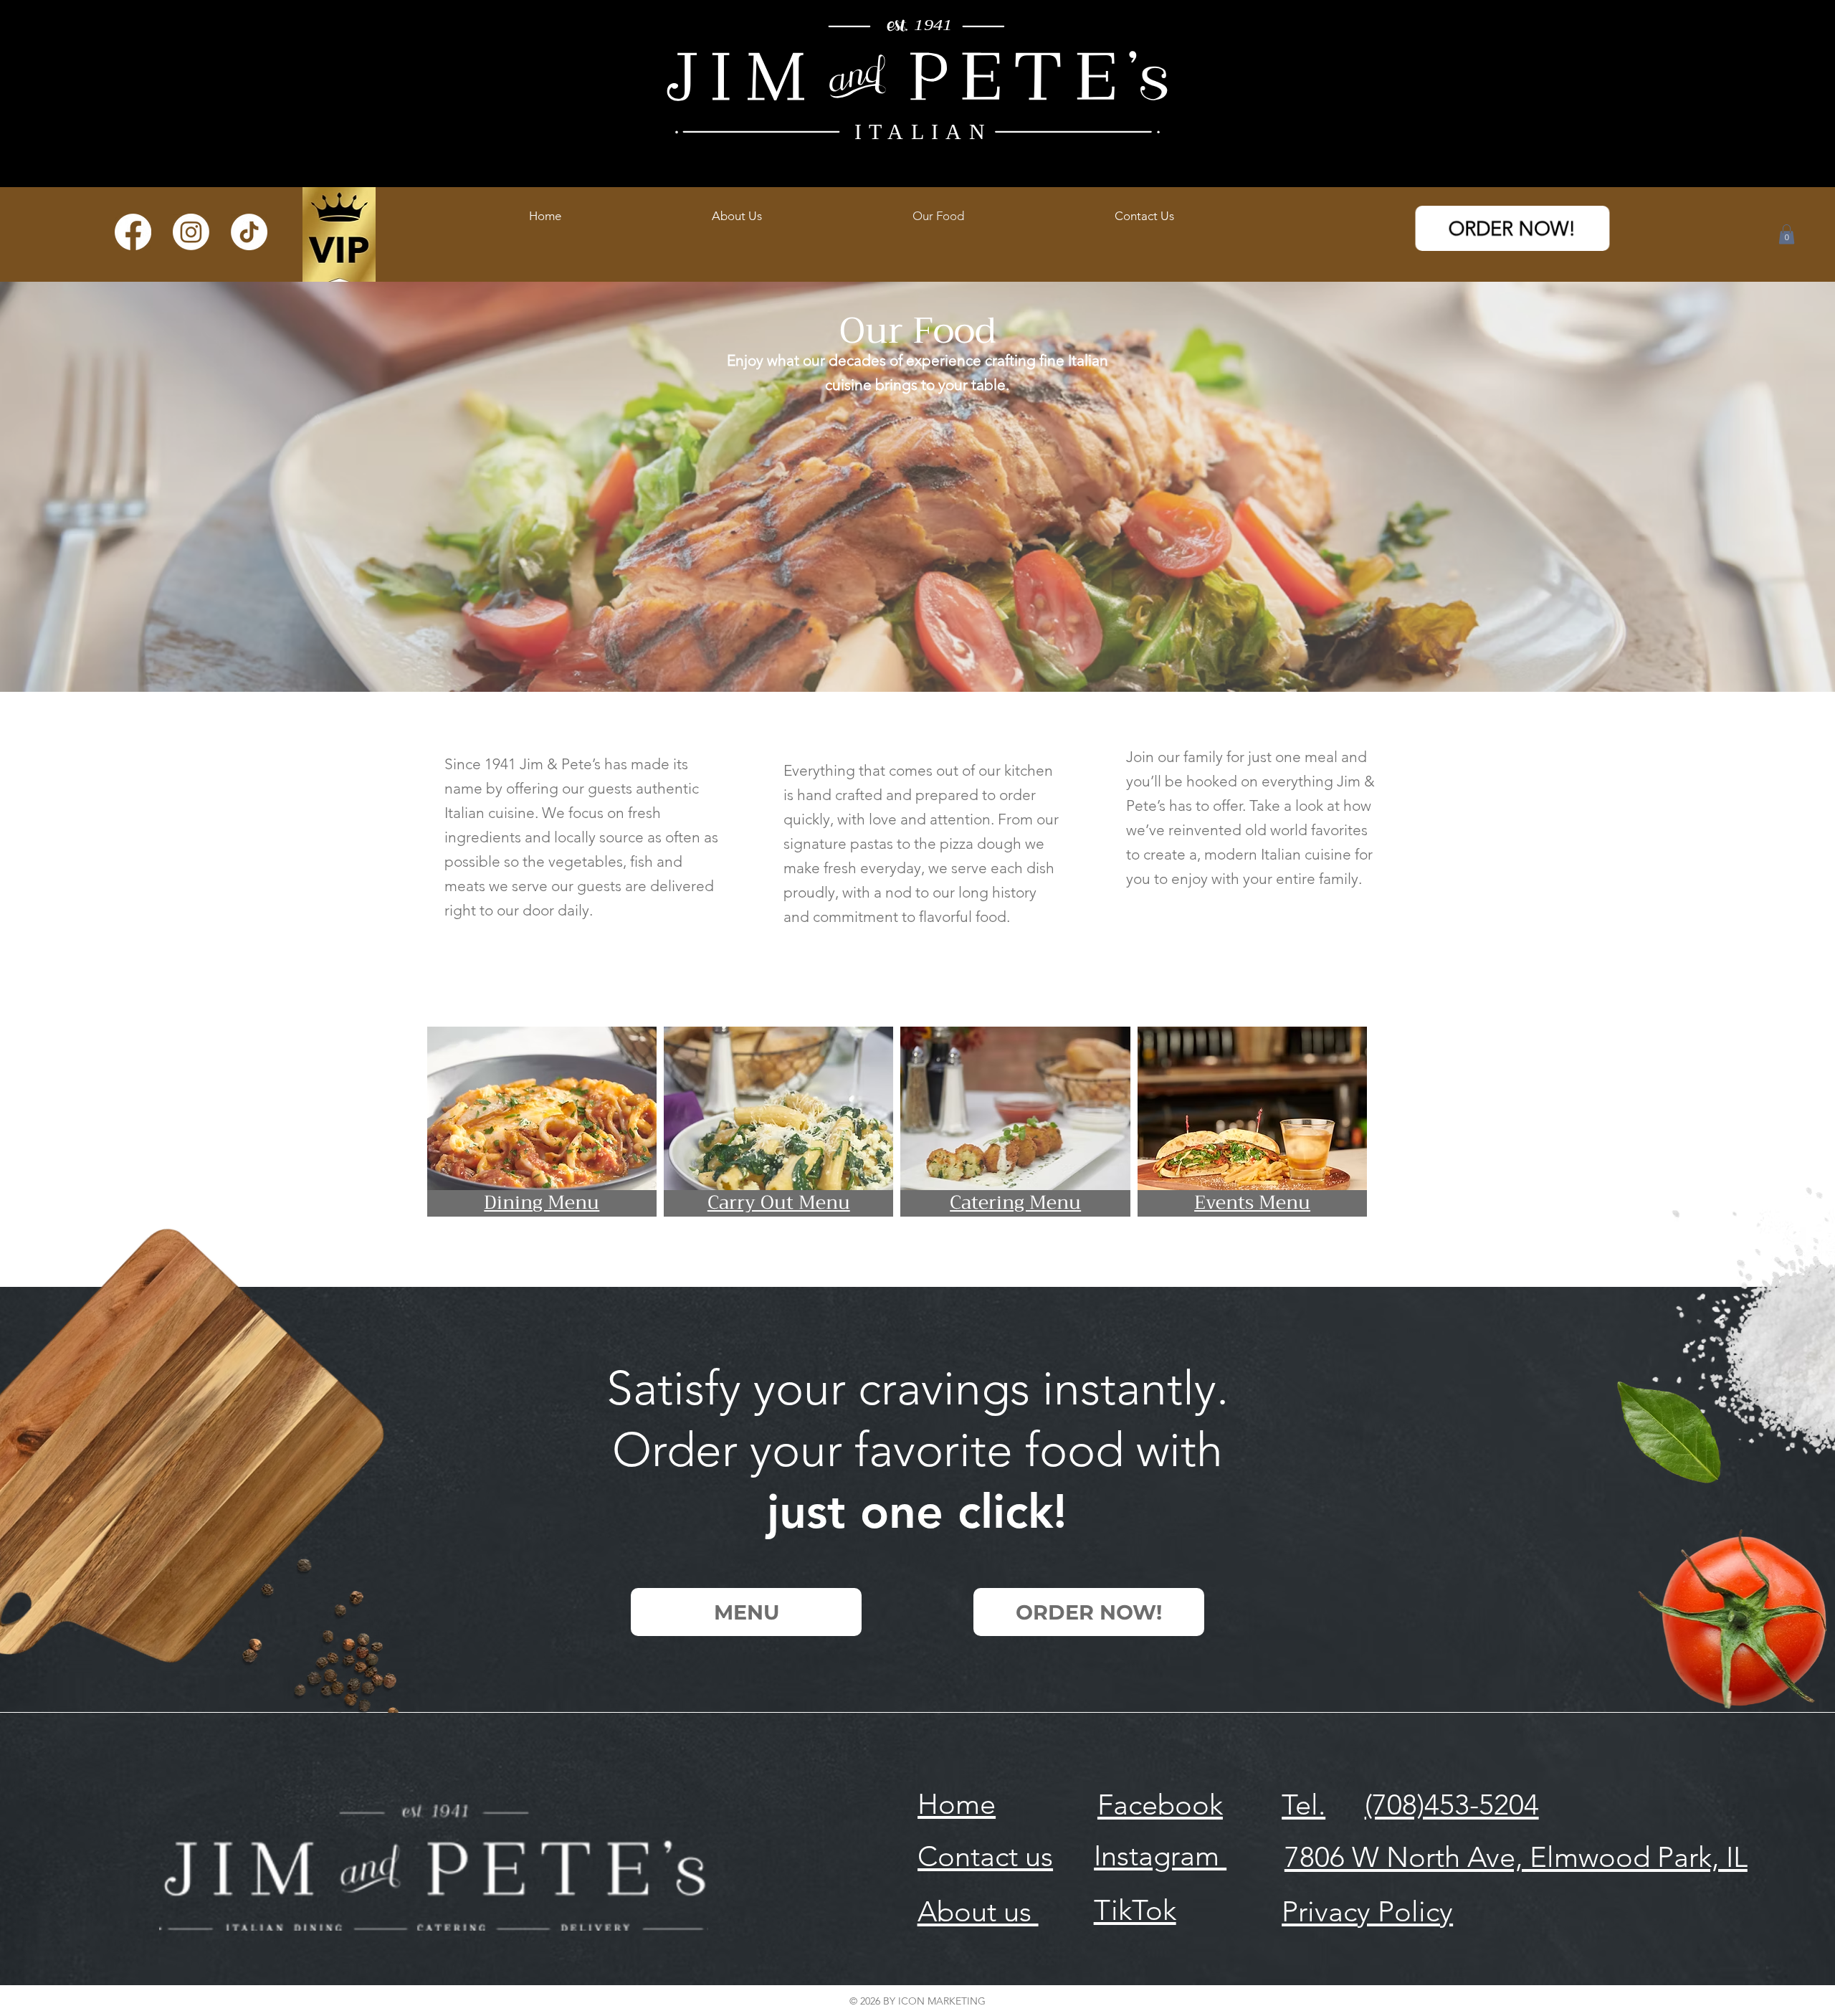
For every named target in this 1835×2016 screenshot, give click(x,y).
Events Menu (1252, 1203)
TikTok (1135, 1910)
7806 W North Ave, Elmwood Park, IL (1516, 1857)
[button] (1787, 234)
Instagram (1160, 1855)
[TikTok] (249, 232)
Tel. (1303, 1805)
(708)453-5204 (1452, 1805)
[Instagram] (191, 232)
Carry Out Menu (779, 1203)
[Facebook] (133, 232)
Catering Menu (1015, 1203)
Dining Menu (542, 1203)
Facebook (1160, 1805)
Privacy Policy (1367, 1911)
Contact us (985, 1856)
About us (978, 1911)
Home (957, 1804)
